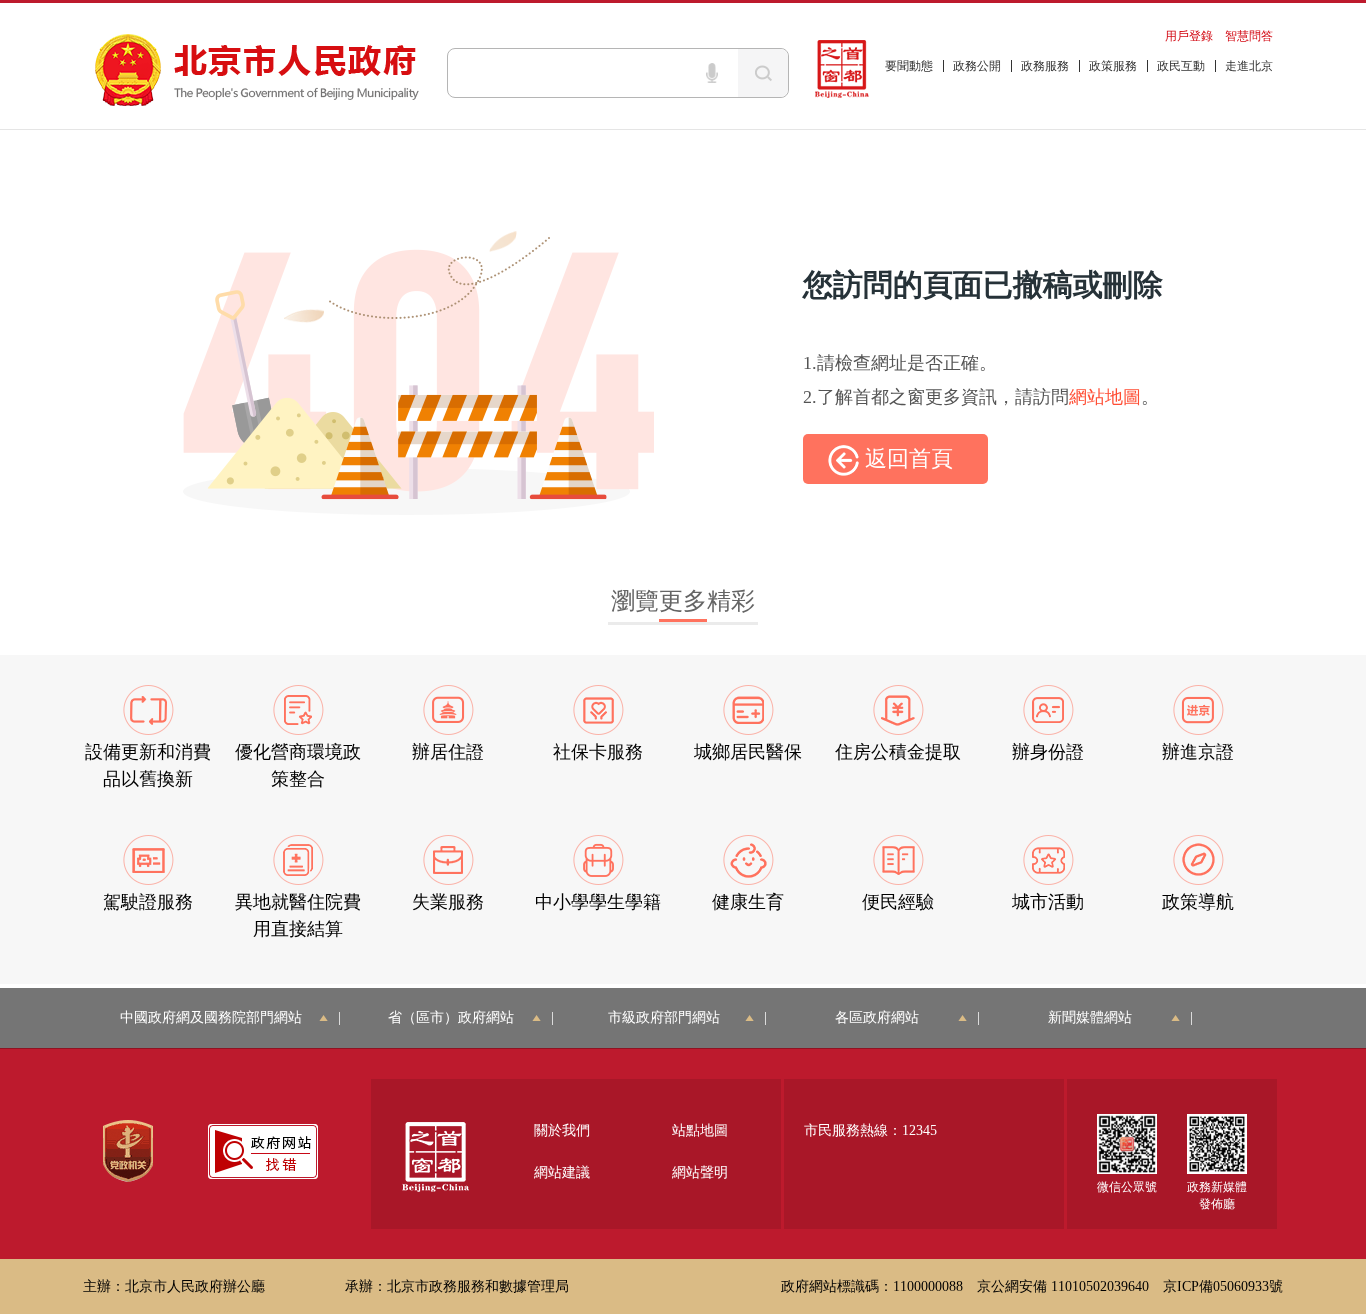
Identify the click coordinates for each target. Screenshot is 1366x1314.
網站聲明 (700, 1172)
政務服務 (1045, 66)
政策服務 (1113, 66)
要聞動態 (909, 66)
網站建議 (562, 1172)
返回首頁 (906, 458)
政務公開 (977, 66)
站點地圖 (700, 1130)
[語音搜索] (712, 73)
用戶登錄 (1189, 36)
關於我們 (562, 1130)
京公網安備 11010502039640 (1063, 1286)
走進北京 (1249, 66)
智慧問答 (1249, 36)
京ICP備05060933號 (1223, 1286)
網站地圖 (1105, 397)
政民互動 (1181, 66)
